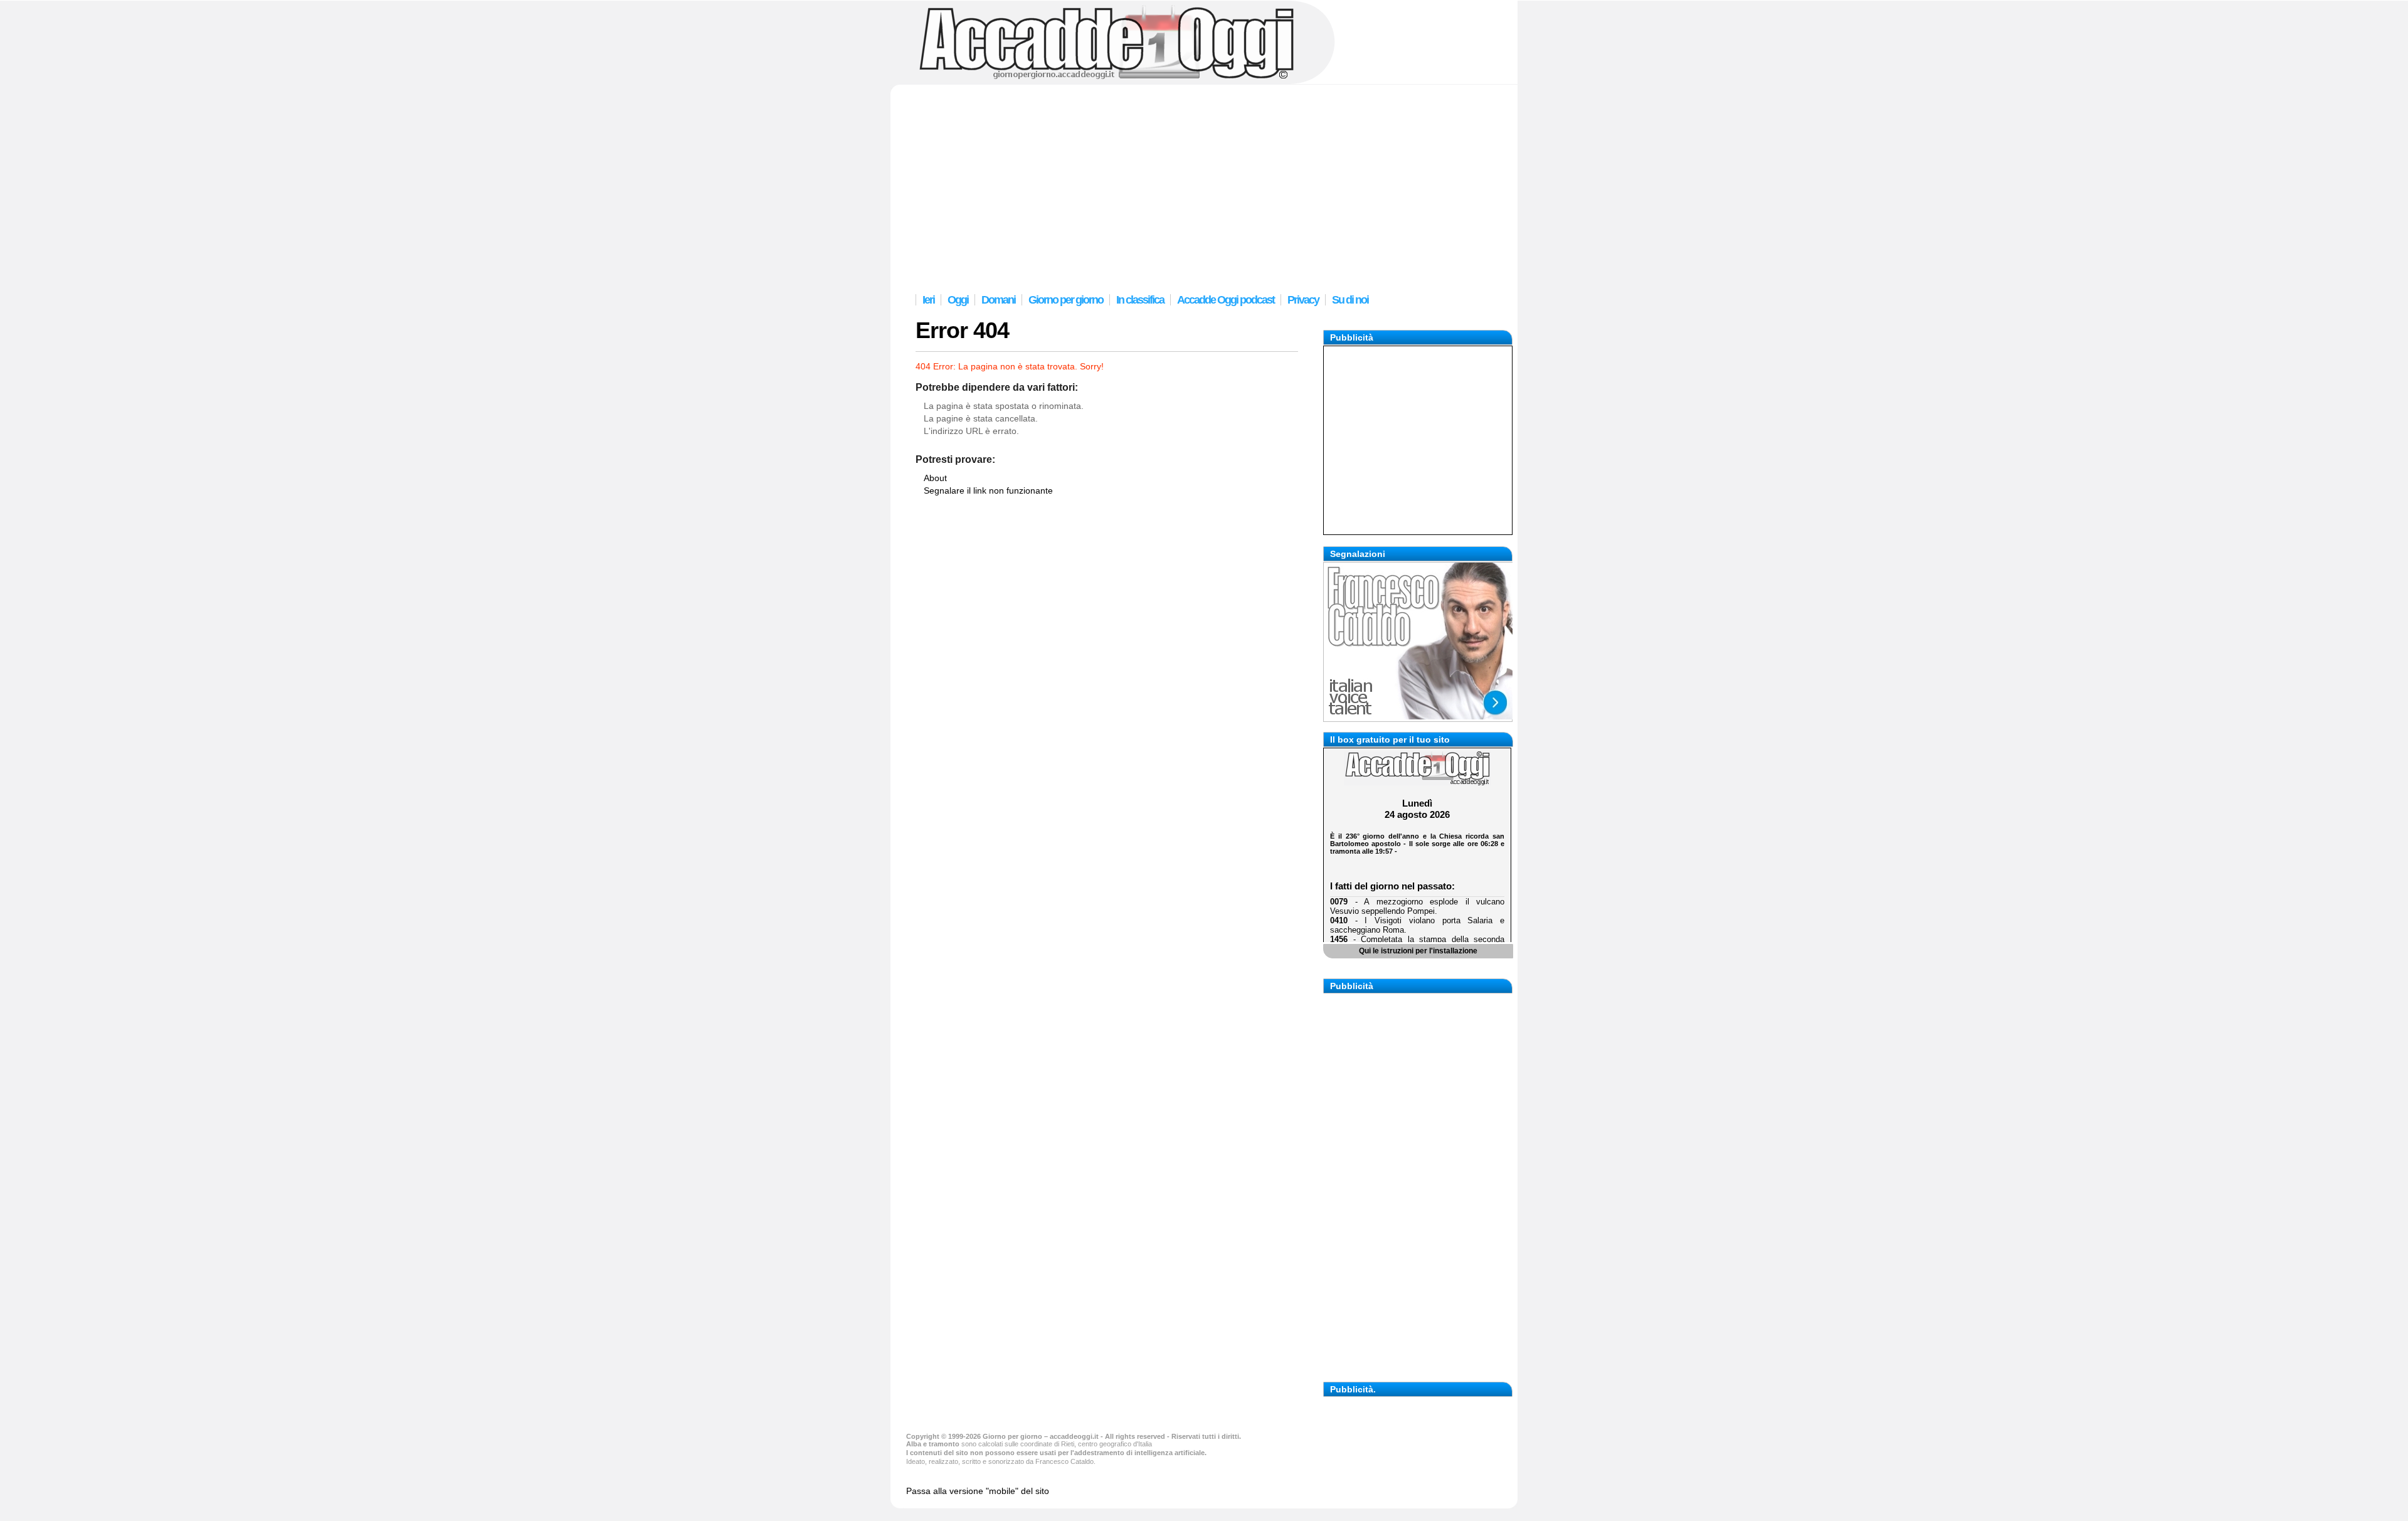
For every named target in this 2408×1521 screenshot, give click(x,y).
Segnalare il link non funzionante (988, 490)
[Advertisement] (1204, 186)
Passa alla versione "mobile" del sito (978, 1491)
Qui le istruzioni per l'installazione (1418, 951)
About (935, 478)
